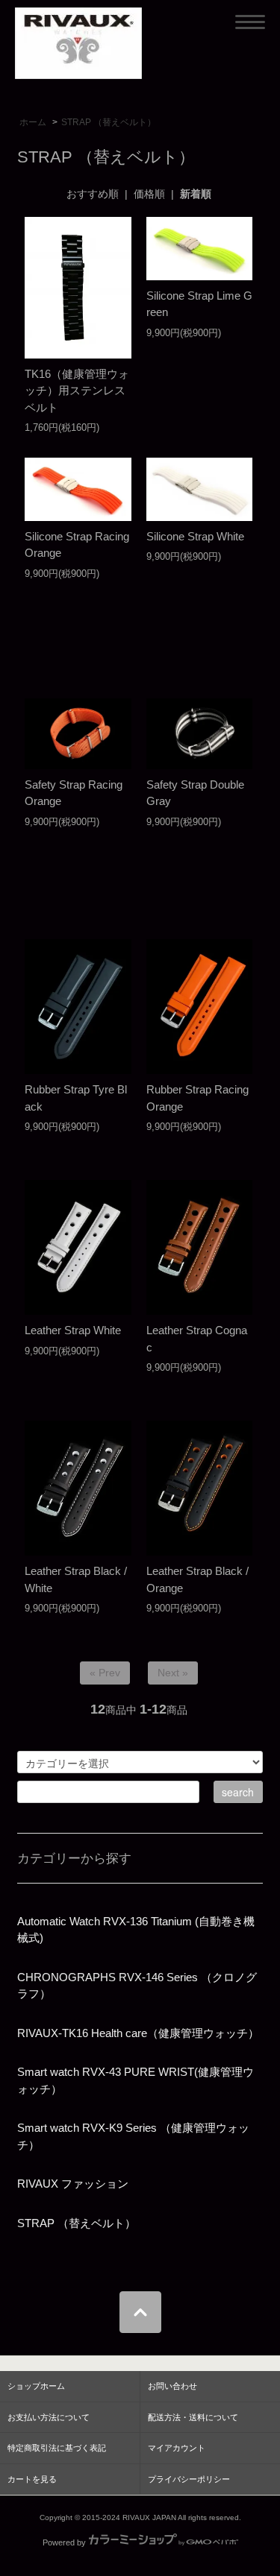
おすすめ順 (93, 194)
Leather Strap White (73, 1330)
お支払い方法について (49, 2417)
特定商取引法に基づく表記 (57, 2448)
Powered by (64, 2542)
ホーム (33, 122)
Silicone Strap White (195, 536)
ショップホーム (36, 2386)
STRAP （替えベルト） (109, 122)
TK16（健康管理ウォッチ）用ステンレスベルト (77, 391)
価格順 (149, 194)
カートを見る (32, 2479)
